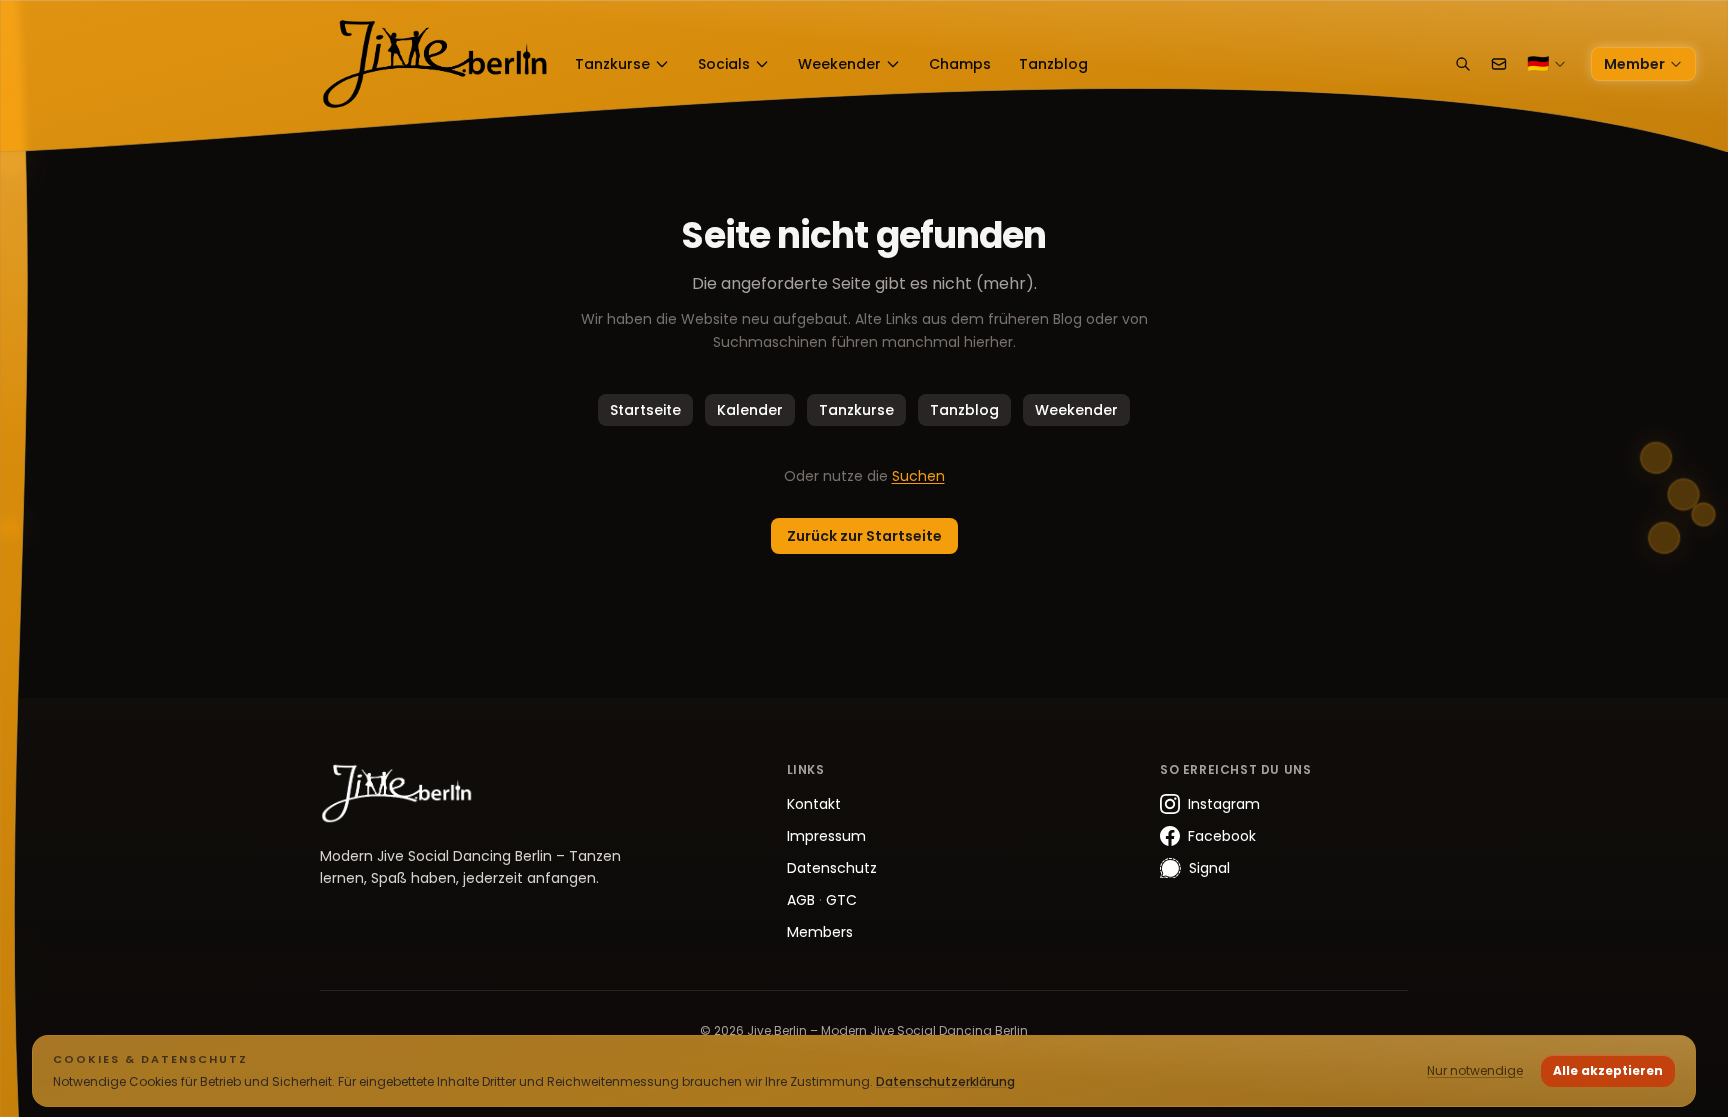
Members (820, 932)
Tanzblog (1053, 64)
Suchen (918, 476)
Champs (960, 64)
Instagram (1224, 804)
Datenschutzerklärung (945, 1081)
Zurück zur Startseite (864, 536)
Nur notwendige (1475, 1070)
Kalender (750, 410)
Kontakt (814, 804)
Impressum (826, 836)
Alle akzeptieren (1608, 1070)
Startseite (645, 410)
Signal (1209, 868)
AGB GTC (822, 900)
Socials (724, 64)
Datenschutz (832, 868)
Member (1634, 64)
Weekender (839, 64)
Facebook (1222, 836)
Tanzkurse (612, 64)
